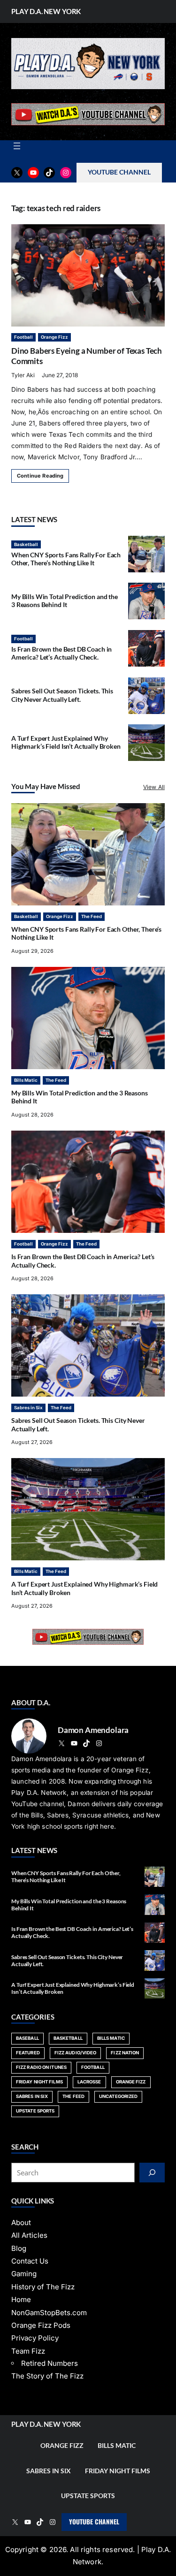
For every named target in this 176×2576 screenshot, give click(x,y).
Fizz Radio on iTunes (41, 2067)
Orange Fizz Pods (41, 2325)
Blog (19, 2248)
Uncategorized (118, 2096)
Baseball (27, 2038)
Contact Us (30, 2261)
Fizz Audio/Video (76, 2053)
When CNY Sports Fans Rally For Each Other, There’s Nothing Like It (66, 559)
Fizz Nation (125, 2053)
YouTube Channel (94, 2522)
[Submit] (152, 2173)
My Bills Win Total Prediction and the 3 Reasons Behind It (65, 601)
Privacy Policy (35, 2338)
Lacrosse (89, 2082)
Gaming (24, 2274)
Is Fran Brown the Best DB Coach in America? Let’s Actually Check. (61, 653)
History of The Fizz (43, 2287)
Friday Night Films (39, 2082)
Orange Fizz (54, 337)
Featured (28, 2053)
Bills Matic (26, 1080)
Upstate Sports (35, 2111)
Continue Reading (40, 476)
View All (154, 787)
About (21, 2223)
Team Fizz (28, 2351)
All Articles (29, 2235)
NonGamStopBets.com (49, 2313)
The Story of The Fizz (47, 2376)
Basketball (26, 544)
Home (21, 2299)
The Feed (92, 916)
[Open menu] (17, 146)
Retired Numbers (50, 2363)
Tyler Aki (23, 375)
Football (23, 337)
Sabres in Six (28, 1408)
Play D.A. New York (46, 11)
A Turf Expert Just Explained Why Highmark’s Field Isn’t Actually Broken (66, 742)
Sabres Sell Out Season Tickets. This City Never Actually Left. (62, 695)
